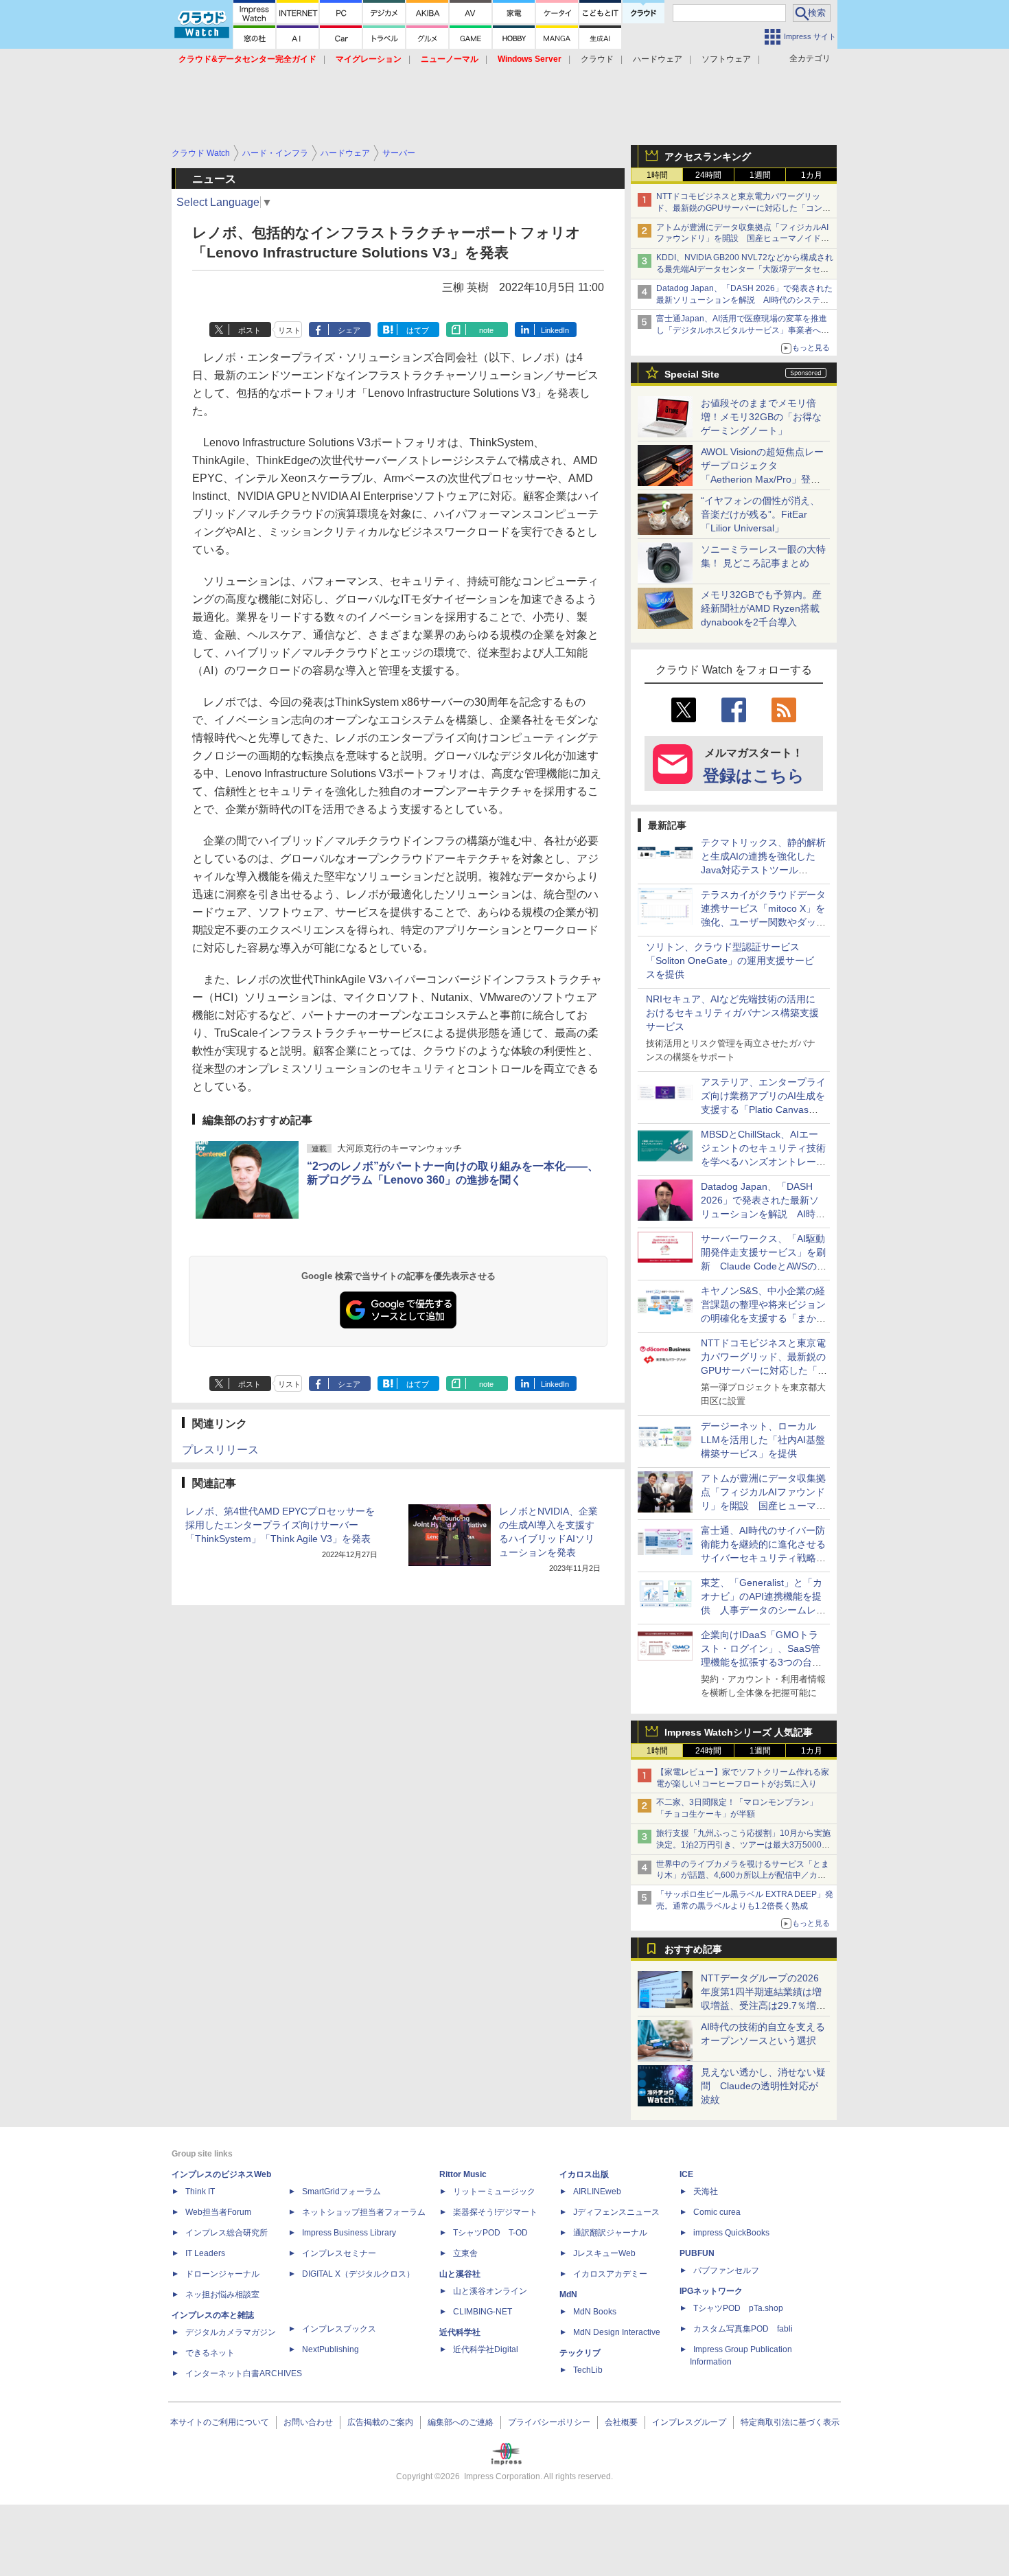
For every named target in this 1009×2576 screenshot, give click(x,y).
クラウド (597, 59)
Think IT (200, 2192)
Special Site (692, 374)
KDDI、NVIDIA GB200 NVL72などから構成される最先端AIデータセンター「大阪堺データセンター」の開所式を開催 (745, 269)
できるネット (210, 2353)
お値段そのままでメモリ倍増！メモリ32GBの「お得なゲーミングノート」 (761, 417)
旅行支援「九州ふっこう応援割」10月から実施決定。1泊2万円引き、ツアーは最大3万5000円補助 (743, 1845)
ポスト (250, 330)
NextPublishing (330, 2349)
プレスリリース (220, 1450)
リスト (289, 330)
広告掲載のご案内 (380, 2422)
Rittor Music (463, 2174)
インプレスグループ (689, 2422)
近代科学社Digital (486, 2349)
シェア (349, 330)
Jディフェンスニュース (616, 2212)
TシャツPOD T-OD (490, 2233)
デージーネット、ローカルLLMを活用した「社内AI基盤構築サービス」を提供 (763, 1440)
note (486, 330)
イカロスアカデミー (610, 2274)
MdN (568, 2295)
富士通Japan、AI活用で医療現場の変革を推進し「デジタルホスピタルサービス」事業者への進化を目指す (743, 330)
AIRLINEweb (597, 2192)
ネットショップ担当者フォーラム (364, 2212)
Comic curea (717, 2212)
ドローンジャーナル (222, 2274)
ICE (686, 2174)
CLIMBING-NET (483, 2312)
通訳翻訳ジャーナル (610, 2233)
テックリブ (580, 2353)
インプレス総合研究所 (227, 2233)
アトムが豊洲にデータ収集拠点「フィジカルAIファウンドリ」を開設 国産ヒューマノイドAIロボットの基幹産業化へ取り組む (742, 239)
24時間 (708, 175)
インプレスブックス (339, 2329)
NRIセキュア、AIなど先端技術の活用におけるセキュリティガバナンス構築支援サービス (732, 1013)
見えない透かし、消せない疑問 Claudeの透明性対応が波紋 (763, 2086)
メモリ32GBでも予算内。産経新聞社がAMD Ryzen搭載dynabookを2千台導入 (761, 608)
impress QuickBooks (731, 2233)
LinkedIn (555, 330)
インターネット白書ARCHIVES (244, 2373)
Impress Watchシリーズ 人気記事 (739, 1732)
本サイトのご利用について (220, 2422)
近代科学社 (460, 2332)
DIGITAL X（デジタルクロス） (358, 2274)
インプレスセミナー (339, 2253)
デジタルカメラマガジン (231, 2332)
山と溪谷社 (460, 2274)
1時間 (657, 175)
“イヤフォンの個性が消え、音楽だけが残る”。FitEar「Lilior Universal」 (760, 514)
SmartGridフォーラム (341, 2192)
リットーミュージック (494, 2192)
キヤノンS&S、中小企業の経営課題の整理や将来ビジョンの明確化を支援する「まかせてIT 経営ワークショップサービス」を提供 (763, 1318)
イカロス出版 (584, 2174)
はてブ (418, 330)
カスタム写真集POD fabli (743, 2329)
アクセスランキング (708, 157)
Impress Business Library (349, 2233)
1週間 (760, 175)
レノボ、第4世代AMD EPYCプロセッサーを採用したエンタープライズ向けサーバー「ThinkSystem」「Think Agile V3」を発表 (280, 1525)
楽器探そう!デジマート (495, 2212)
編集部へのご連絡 (461, 2422)
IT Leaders (205, 2253)
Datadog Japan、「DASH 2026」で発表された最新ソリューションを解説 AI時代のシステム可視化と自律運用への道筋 (744, 300)
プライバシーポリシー (549, 2422)
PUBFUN (697, 2253)
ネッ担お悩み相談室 (222, 2295)
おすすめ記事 (693, 1949)
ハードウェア (658, 59)
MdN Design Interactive (617, 2332)
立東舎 (465, 2253)
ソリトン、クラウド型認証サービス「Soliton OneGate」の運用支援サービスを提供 (730, 961)
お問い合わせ (308, 2422)
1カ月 (812, 175)
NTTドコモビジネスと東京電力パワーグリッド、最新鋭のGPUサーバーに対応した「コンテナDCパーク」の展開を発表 (743, 208)
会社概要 (621, 2422)
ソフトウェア (726, 59)
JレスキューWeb (604, 2253)
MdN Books (595, 2312)
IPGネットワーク (711, 2291)
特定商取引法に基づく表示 (790, 2422)
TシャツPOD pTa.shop (738, 2308)
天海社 (706, 2192)
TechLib (588, 2370)
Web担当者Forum (218, 2212)
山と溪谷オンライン (490, 2291)
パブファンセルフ (726, 2270)
